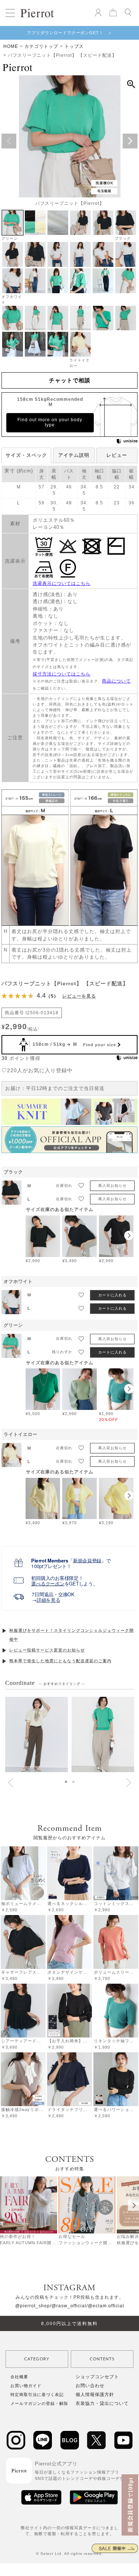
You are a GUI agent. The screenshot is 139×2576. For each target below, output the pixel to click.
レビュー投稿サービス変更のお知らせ (47, 1650)
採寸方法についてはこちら (62, 674)
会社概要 (19, 2377)
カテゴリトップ (41, 46)
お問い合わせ (90, 2386)
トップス (74, 46)
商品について (116, 681)
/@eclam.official (105, 2306)
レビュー (117, 455)
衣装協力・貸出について (102, 2403)
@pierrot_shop (33, 2306)
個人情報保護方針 (95, 2395)
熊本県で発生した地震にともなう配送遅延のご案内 (60, 1661)
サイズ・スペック (26, 455)
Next (130, 141)
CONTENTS (102, 2359)
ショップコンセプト (97, 2377)
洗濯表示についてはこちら (62, 583)
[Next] (133, 2205)
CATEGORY (37, 2359)
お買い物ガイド (26, 2386)
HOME (11, 46)
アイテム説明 (74, 455)
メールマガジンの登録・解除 (39, 2403)
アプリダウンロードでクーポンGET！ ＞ (70, 33)
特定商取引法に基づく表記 (37, 2395)
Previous (9, 141)
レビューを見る (79, 996)
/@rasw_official (68, 2306)
